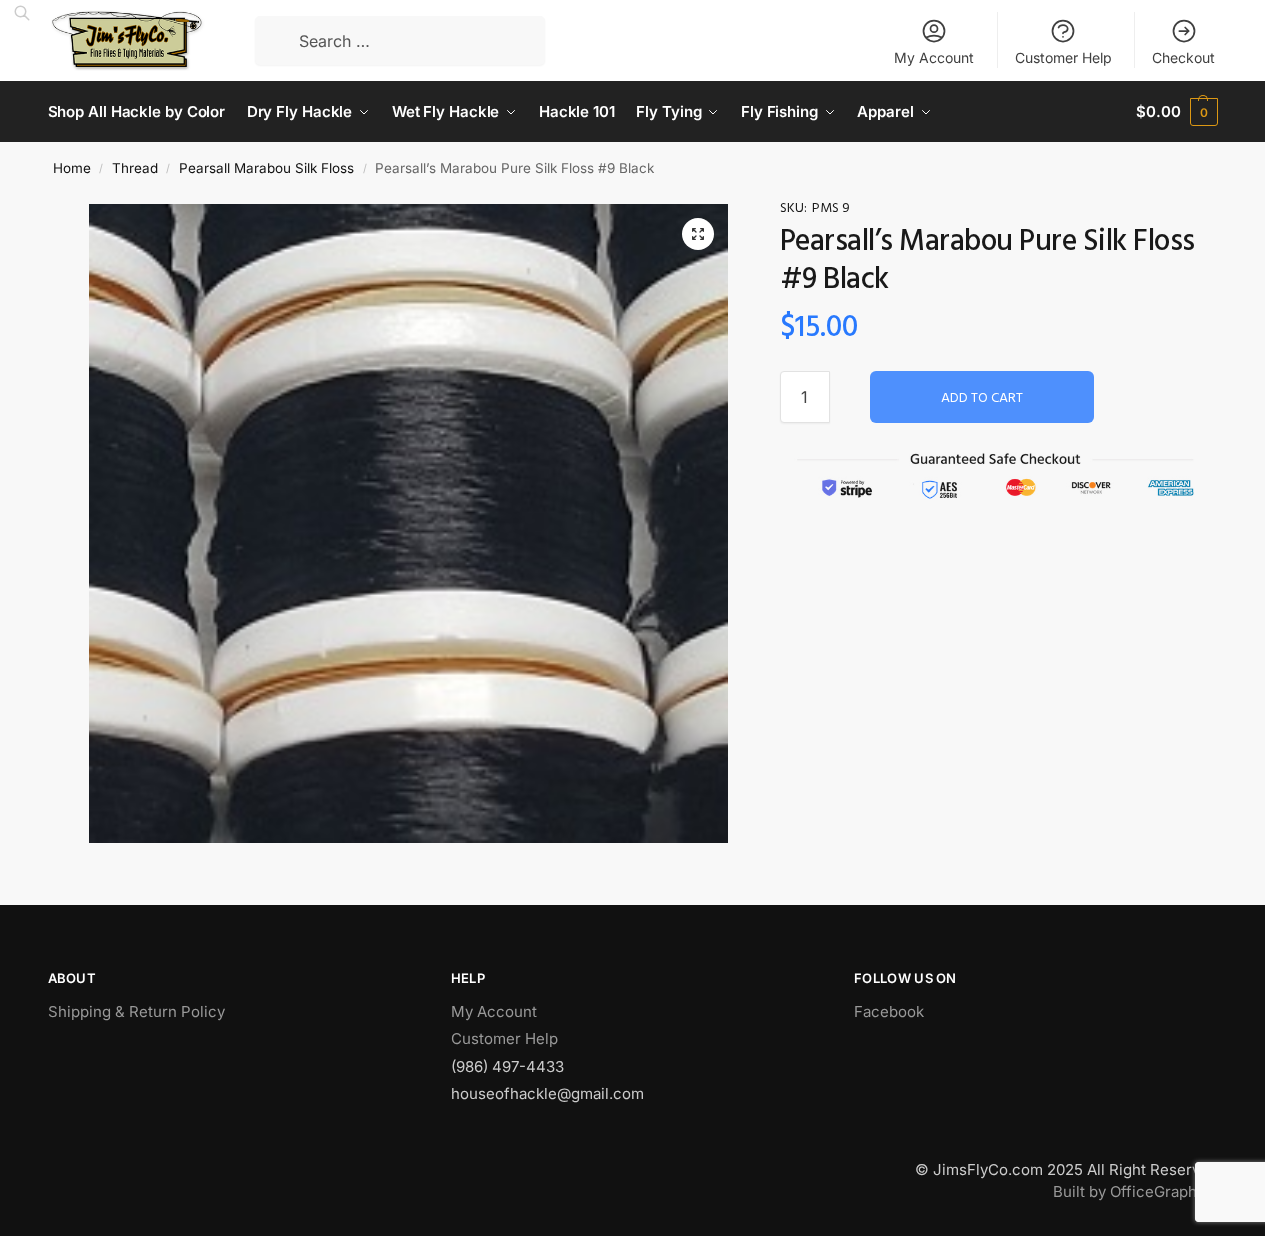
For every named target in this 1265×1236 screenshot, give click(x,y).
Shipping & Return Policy (136, 1011)
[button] (698, 234)
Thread (135, 168)
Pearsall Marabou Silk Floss (266, 168)
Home (72, 168)
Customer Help (1063, 57)
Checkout (1183, 57)
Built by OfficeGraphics (1135, 1191)
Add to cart (982, 398)
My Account (934, 57)
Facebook (889, 1011)
